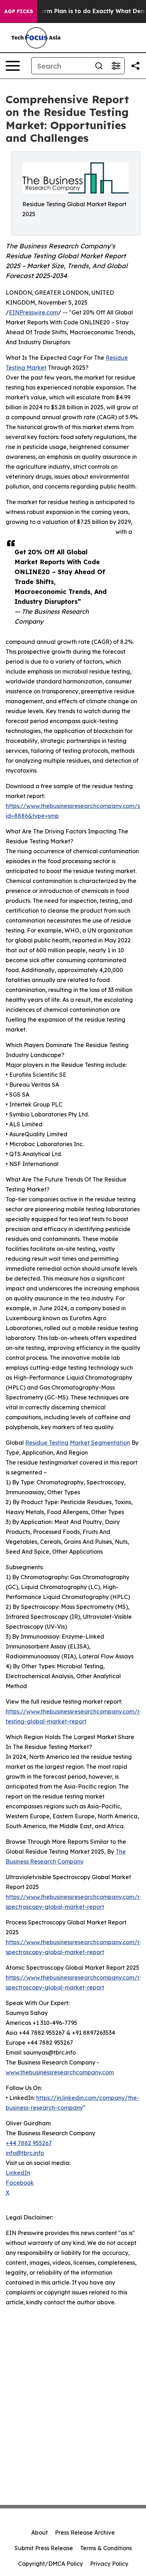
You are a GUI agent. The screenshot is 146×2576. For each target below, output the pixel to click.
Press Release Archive (85, 2532)
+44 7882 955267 (29, 2143)
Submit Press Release (44, 2548)
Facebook (20, 2183)
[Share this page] (135, 66)
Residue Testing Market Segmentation (78, 1443)
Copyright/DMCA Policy (50, 2564)
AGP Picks (19, 11)
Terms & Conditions (106, 2548)
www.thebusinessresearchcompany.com (60, 2072)
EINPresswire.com (33, 312)
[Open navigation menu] (13, 66)
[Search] (99, 66)
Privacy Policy (109, 2564)
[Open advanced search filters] (116, 66)
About (40, 2532)
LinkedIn (18, 2173)
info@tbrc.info (25, 2153)
